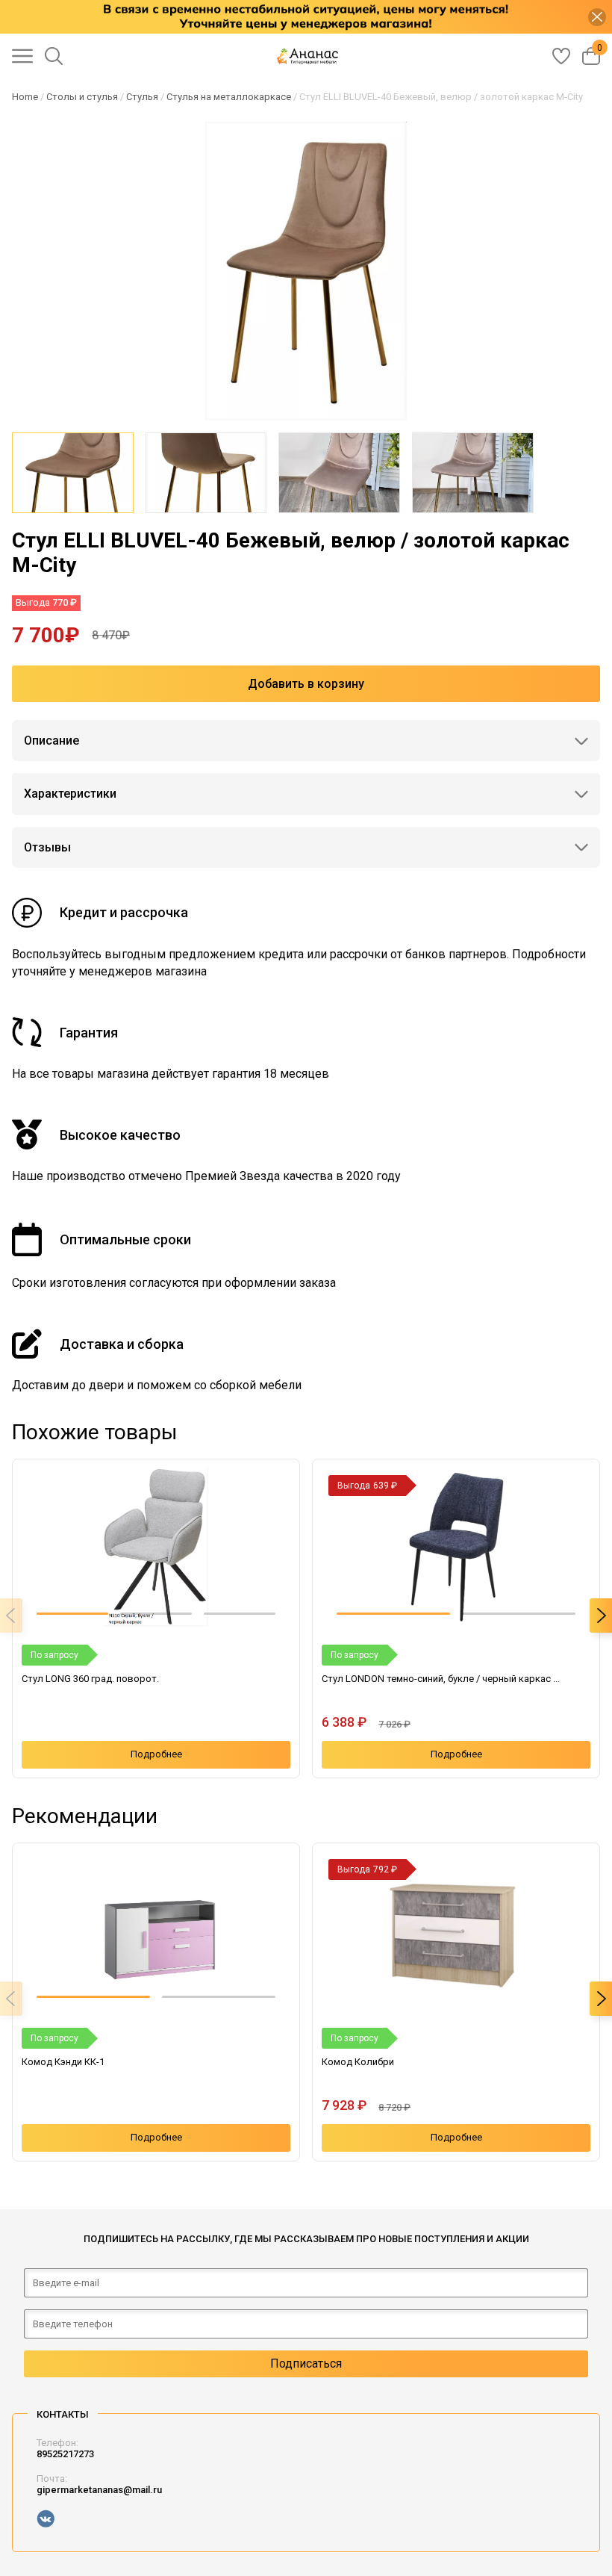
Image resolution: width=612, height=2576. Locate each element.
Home (25, 97)
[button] (72, 1614)
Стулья (142, 97)
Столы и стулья (82, 97)
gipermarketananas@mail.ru (99, 2490)
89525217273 (65, 2454)
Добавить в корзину (306, 684)
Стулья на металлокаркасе (229, 97)
